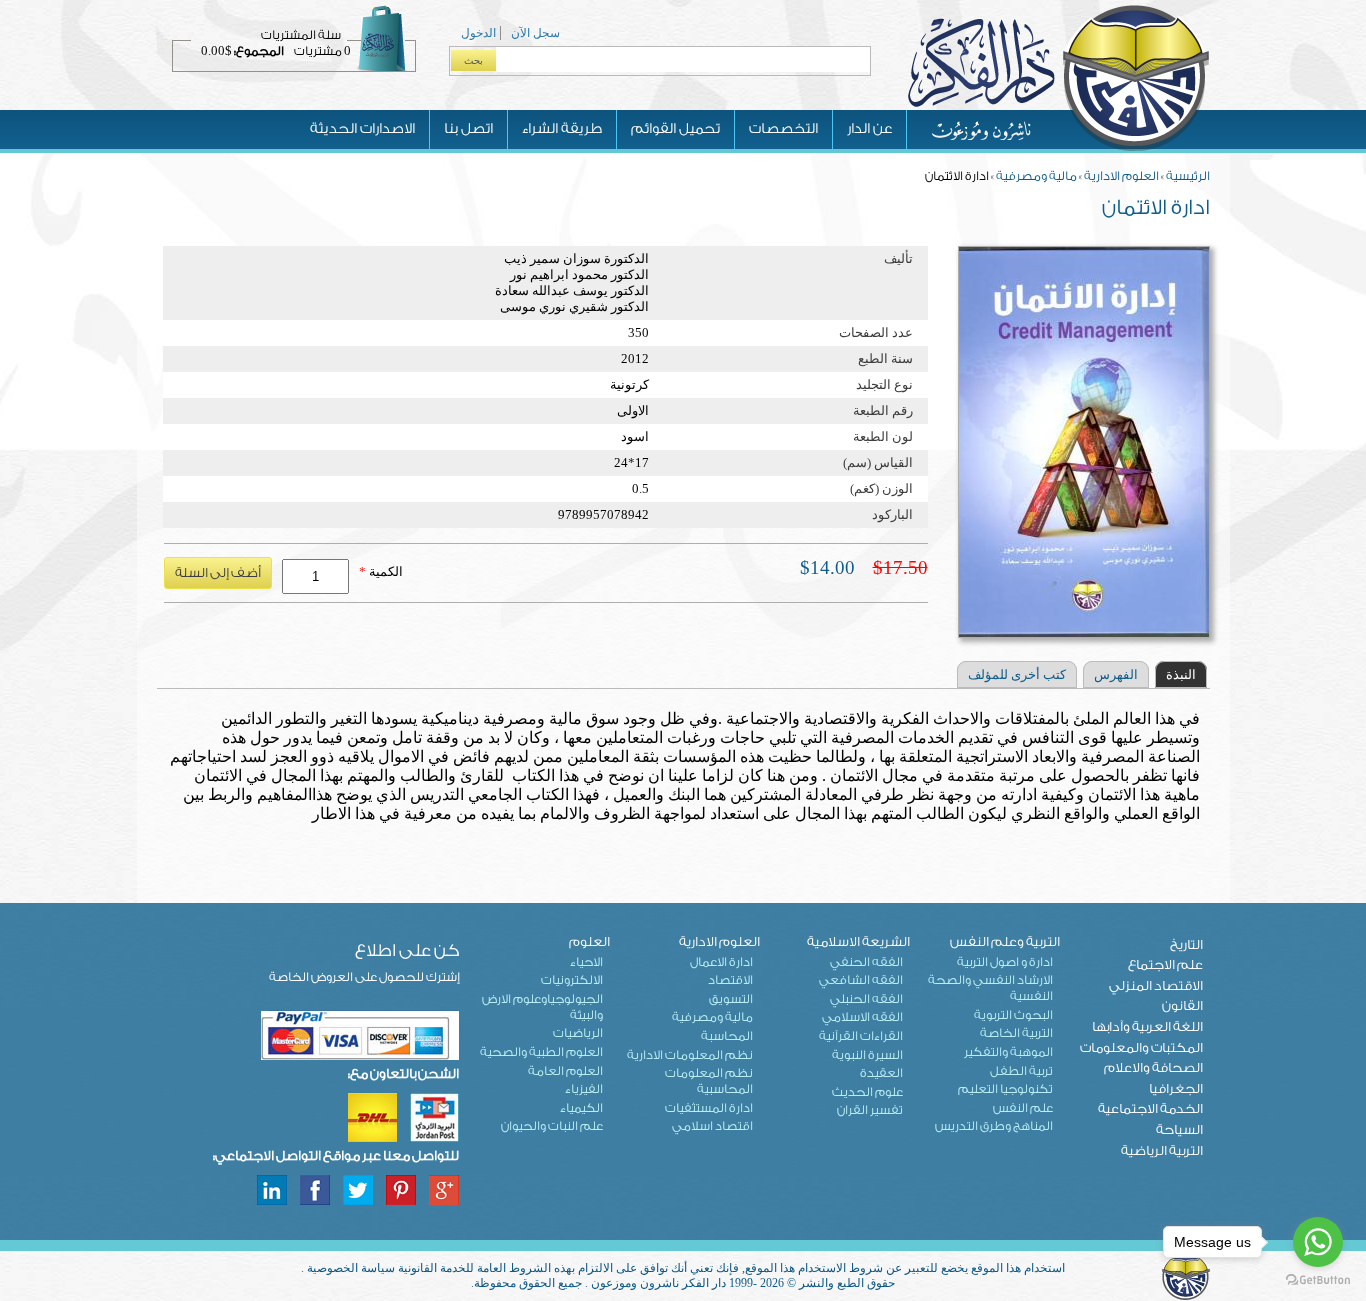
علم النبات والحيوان (552, 1126)
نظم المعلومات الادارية (690, 1055)
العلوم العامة (565, 1071)
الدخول (478, 33)
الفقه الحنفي (866, 962)
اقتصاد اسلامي (712, 1126)
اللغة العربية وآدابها (1147, 1026)
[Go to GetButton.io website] (1318, 1280)
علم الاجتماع (1165, 964)
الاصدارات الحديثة (362, 129)
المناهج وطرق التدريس (994, 1126)
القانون (1182, 1005)
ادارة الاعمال (721, 962)
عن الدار (869, 129)
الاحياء (586, 962)
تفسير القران (870, 1110)
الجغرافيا (1176, 1088)
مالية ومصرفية (1036, 176)
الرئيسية (1188, 176)
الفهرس (1116, 674)
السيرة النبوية (867, 1055)
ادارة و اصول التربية (1005, 962)
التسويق (731, 999)
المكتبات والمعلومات (1141, 1047)
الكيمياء (581, 1108)
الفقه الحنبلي (866, 999)
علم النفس (1023, 1108)
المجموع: (259, 51)
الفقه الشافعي (861, 980)
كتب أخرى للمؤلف (1017, 674)
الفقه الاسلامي (862, 1017)
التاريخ (1186, 944)
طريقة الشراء (562, 129)
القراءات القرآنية (861, 1036)
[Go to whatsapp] (1318, 1242)
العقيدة (881, 1073)
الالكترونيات (572, 980)
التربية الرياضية (1162, 1150)
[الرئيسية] (1058, 149)
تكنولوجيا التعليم (1005, 1089)
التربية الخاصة (1016, 1033)
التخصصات (783, 129)
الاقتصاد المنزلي (1156, 985)
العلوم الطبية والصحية (541, 1052)
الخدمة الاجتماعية (1150, 1108)
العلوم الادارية (1121, 176)
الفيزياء (584, 1089)
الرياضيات (578, 1033)
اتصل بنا (468, 129)
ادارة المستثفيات (709, 1108)
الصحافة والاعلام (1153, 1067)
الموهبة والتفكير (1008, 1052)
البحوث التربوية (1013, 1015)
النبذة (1181, 674)
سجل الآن (535, 33)
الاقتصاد (730, 980)
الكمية (381, 571)
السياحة (1179, 1129)
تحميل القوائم (675, 129)
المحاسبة (727, 1036)
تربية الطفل (1021, 1071)
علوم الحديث (867, 1092)
